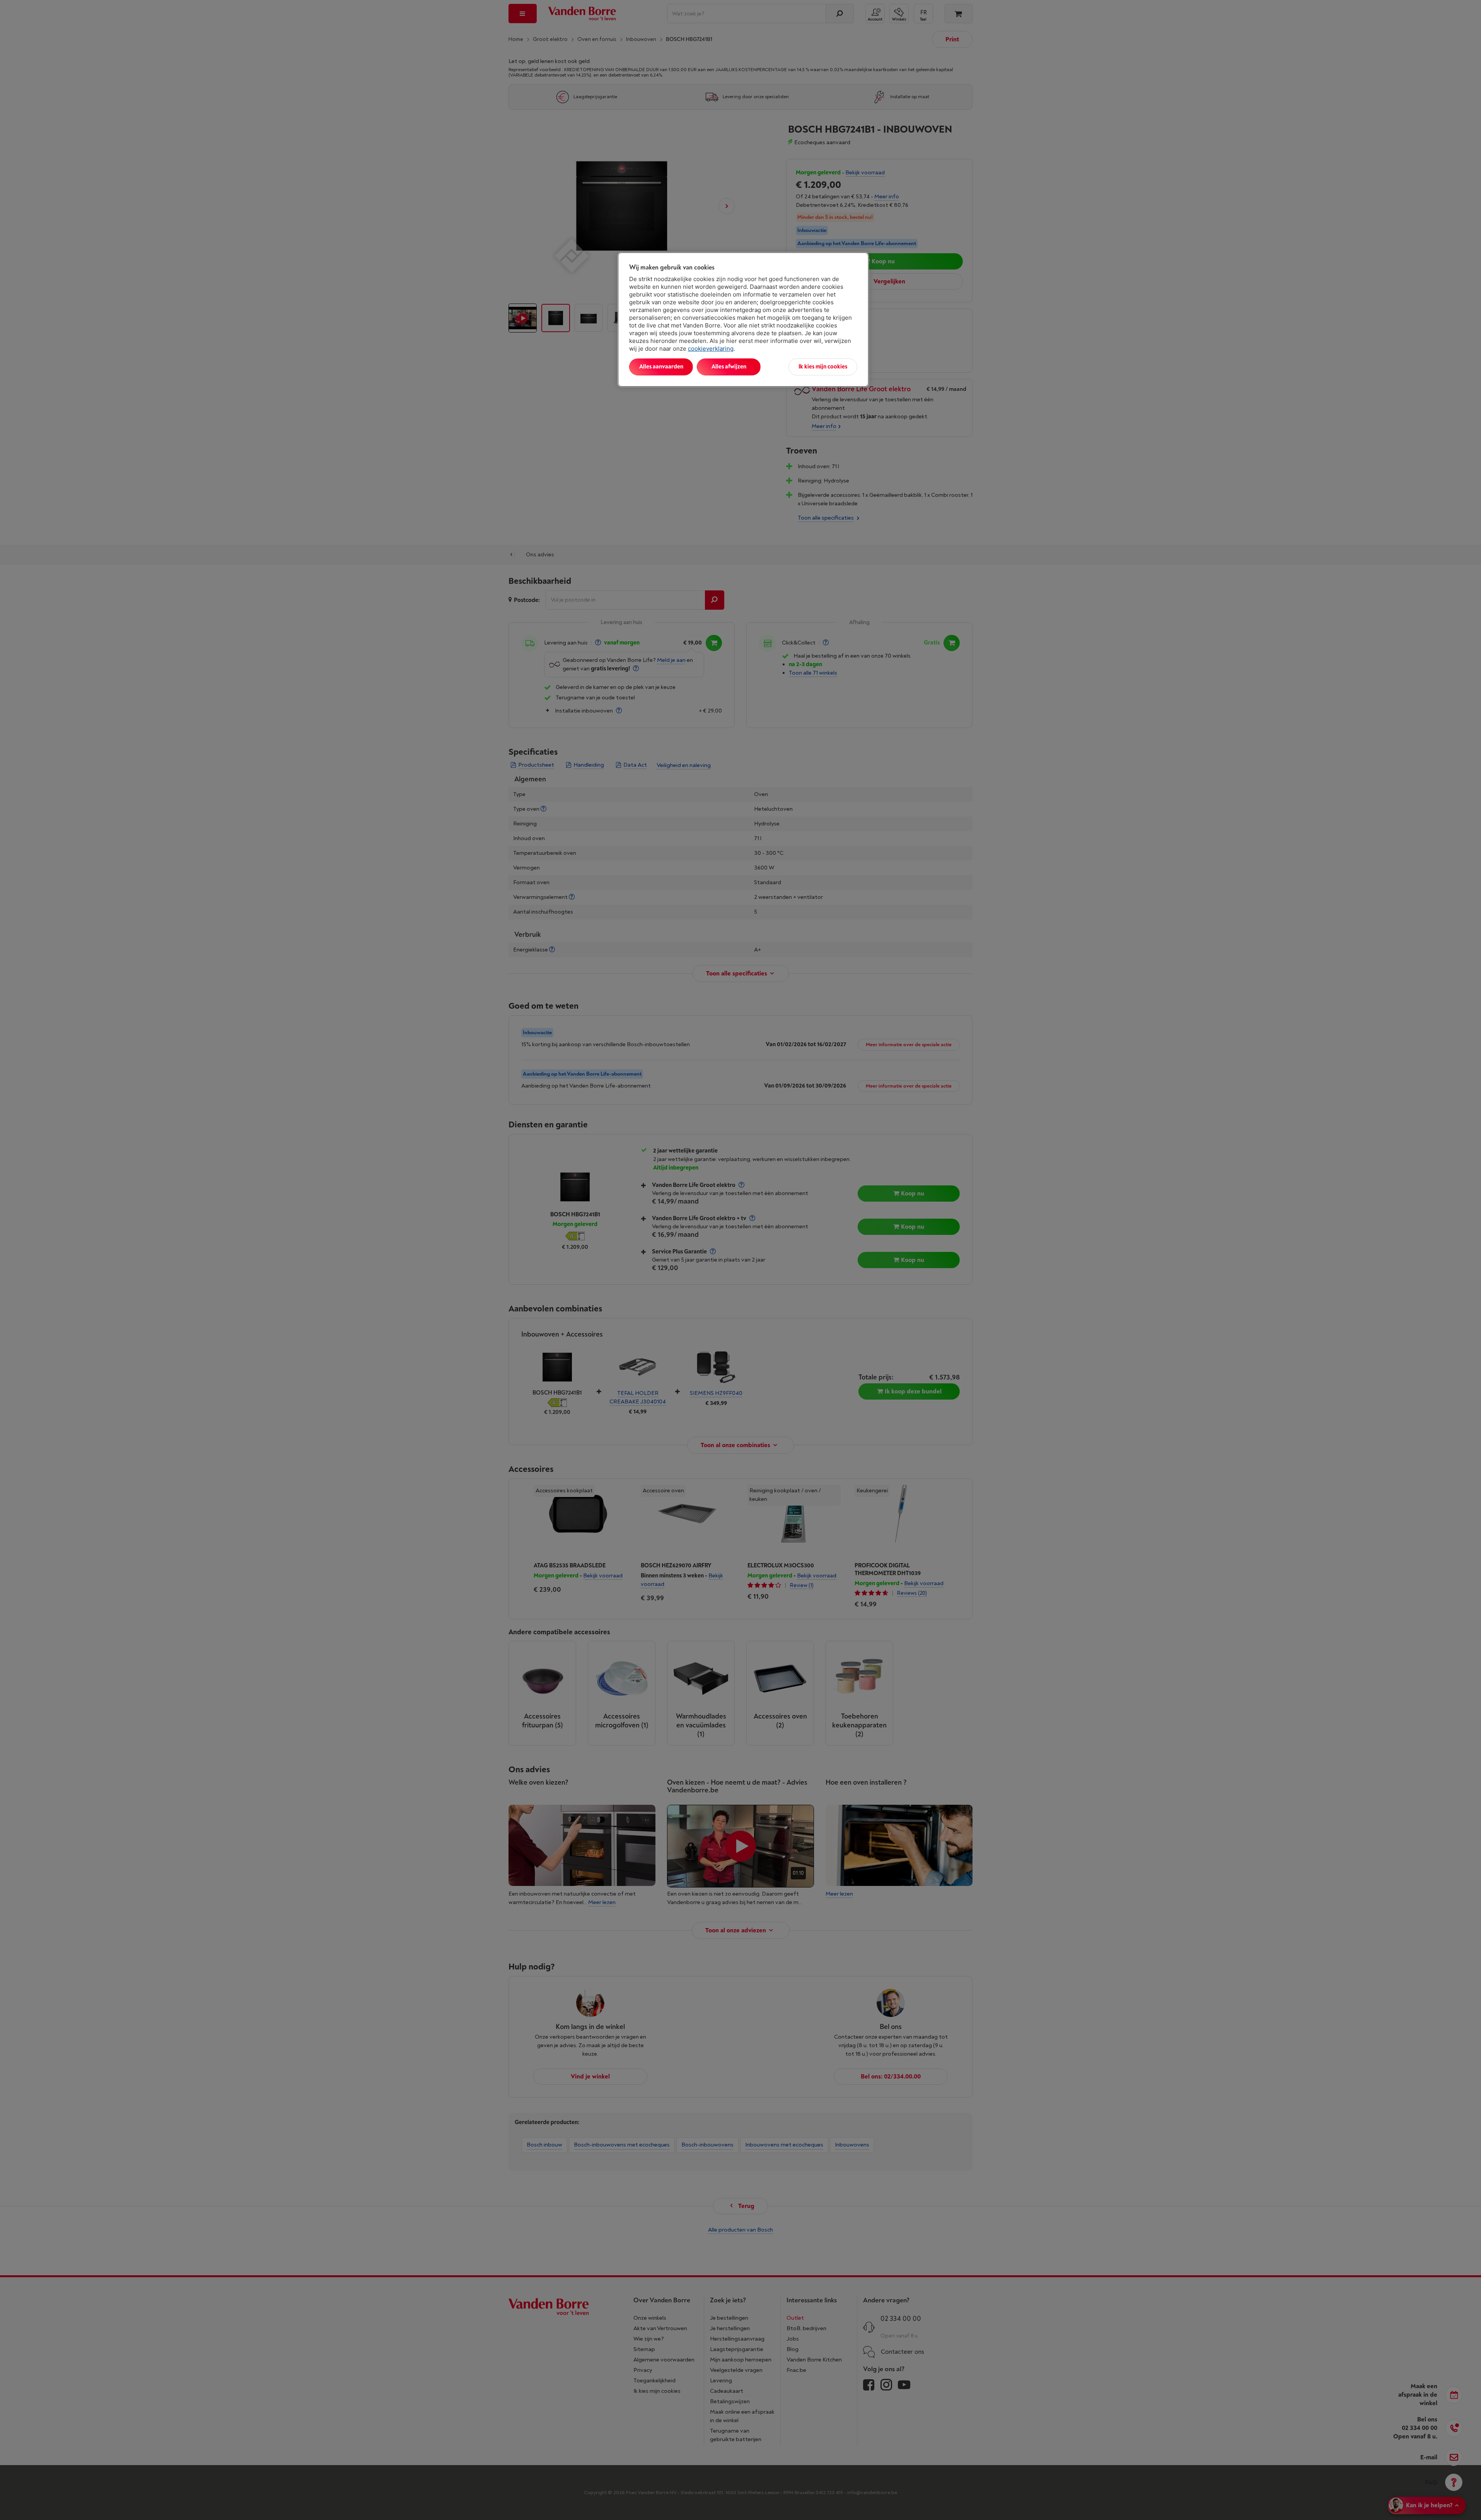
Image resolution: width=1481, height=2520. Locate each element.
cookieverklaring (711, 349)
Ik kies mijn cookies (823, 367)
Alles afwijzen (729, 367)
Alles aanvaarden (661, 367)
